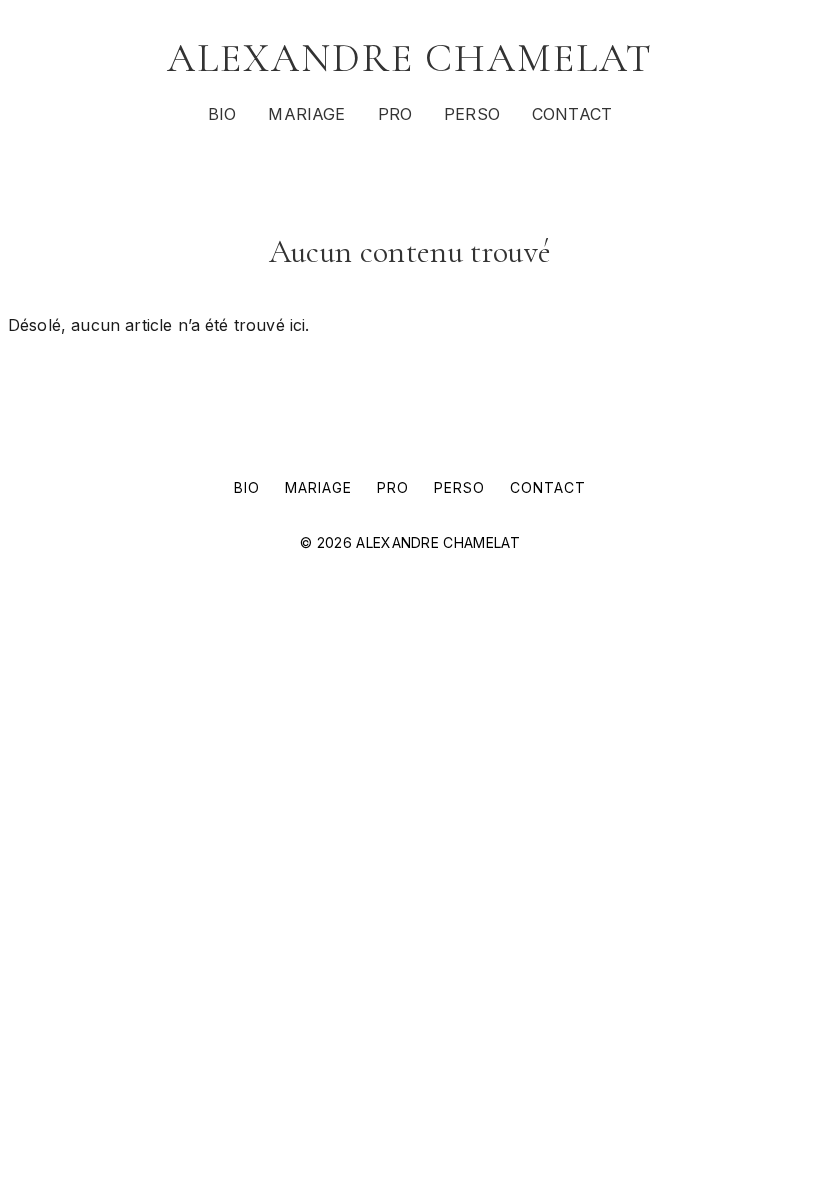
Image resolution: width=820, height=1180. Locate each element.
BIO (222, 114)
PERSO (472, 114)
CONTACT (572, 114)
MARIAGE (306, 114)
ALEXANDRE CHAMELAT (410, 58)
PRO (395, 114)
